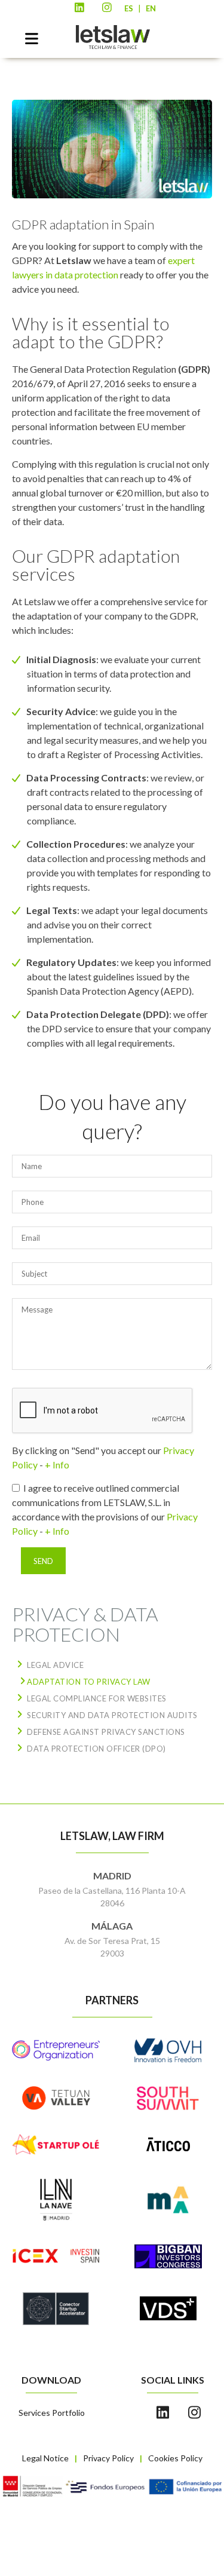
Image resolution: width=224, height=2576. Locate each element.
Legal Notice (45, 2458)
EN (151, 8)
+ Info (57, 1465)
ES (129, 8)
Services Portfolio (52, 2413)
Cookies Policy (175, 2458)
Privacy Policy (108, 2458)
